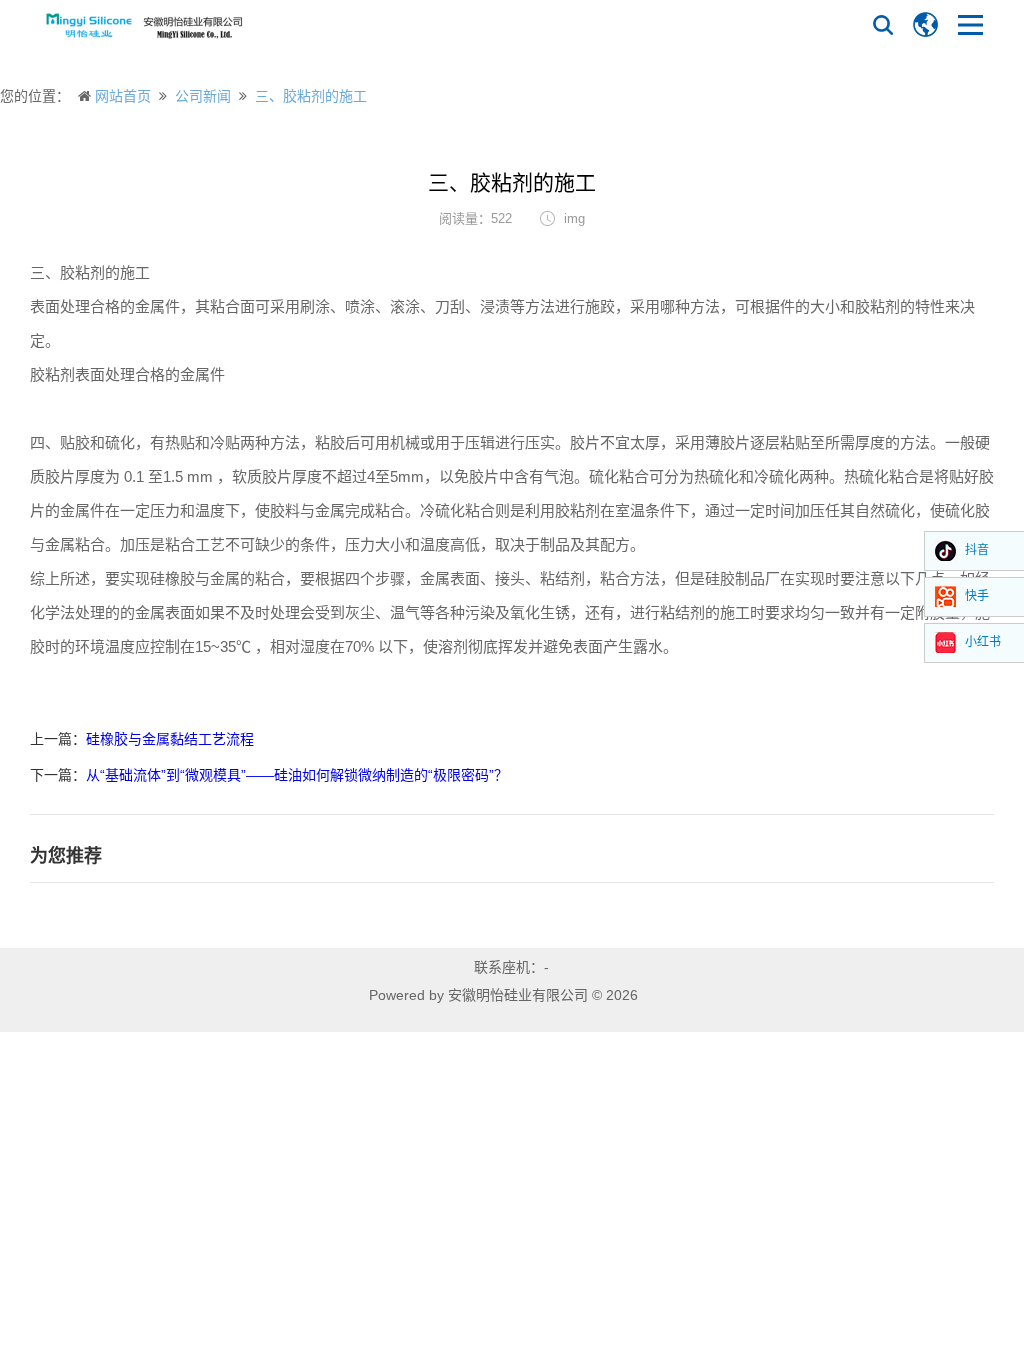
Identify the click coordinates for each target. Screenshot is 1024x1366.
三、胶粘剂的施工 (311, 96)
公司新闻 (203, 96)
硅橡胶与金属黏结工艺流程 (170, 739)
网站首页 (123, 96)
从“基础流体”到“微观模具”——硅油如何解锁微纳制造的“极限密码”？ (297, 775)
